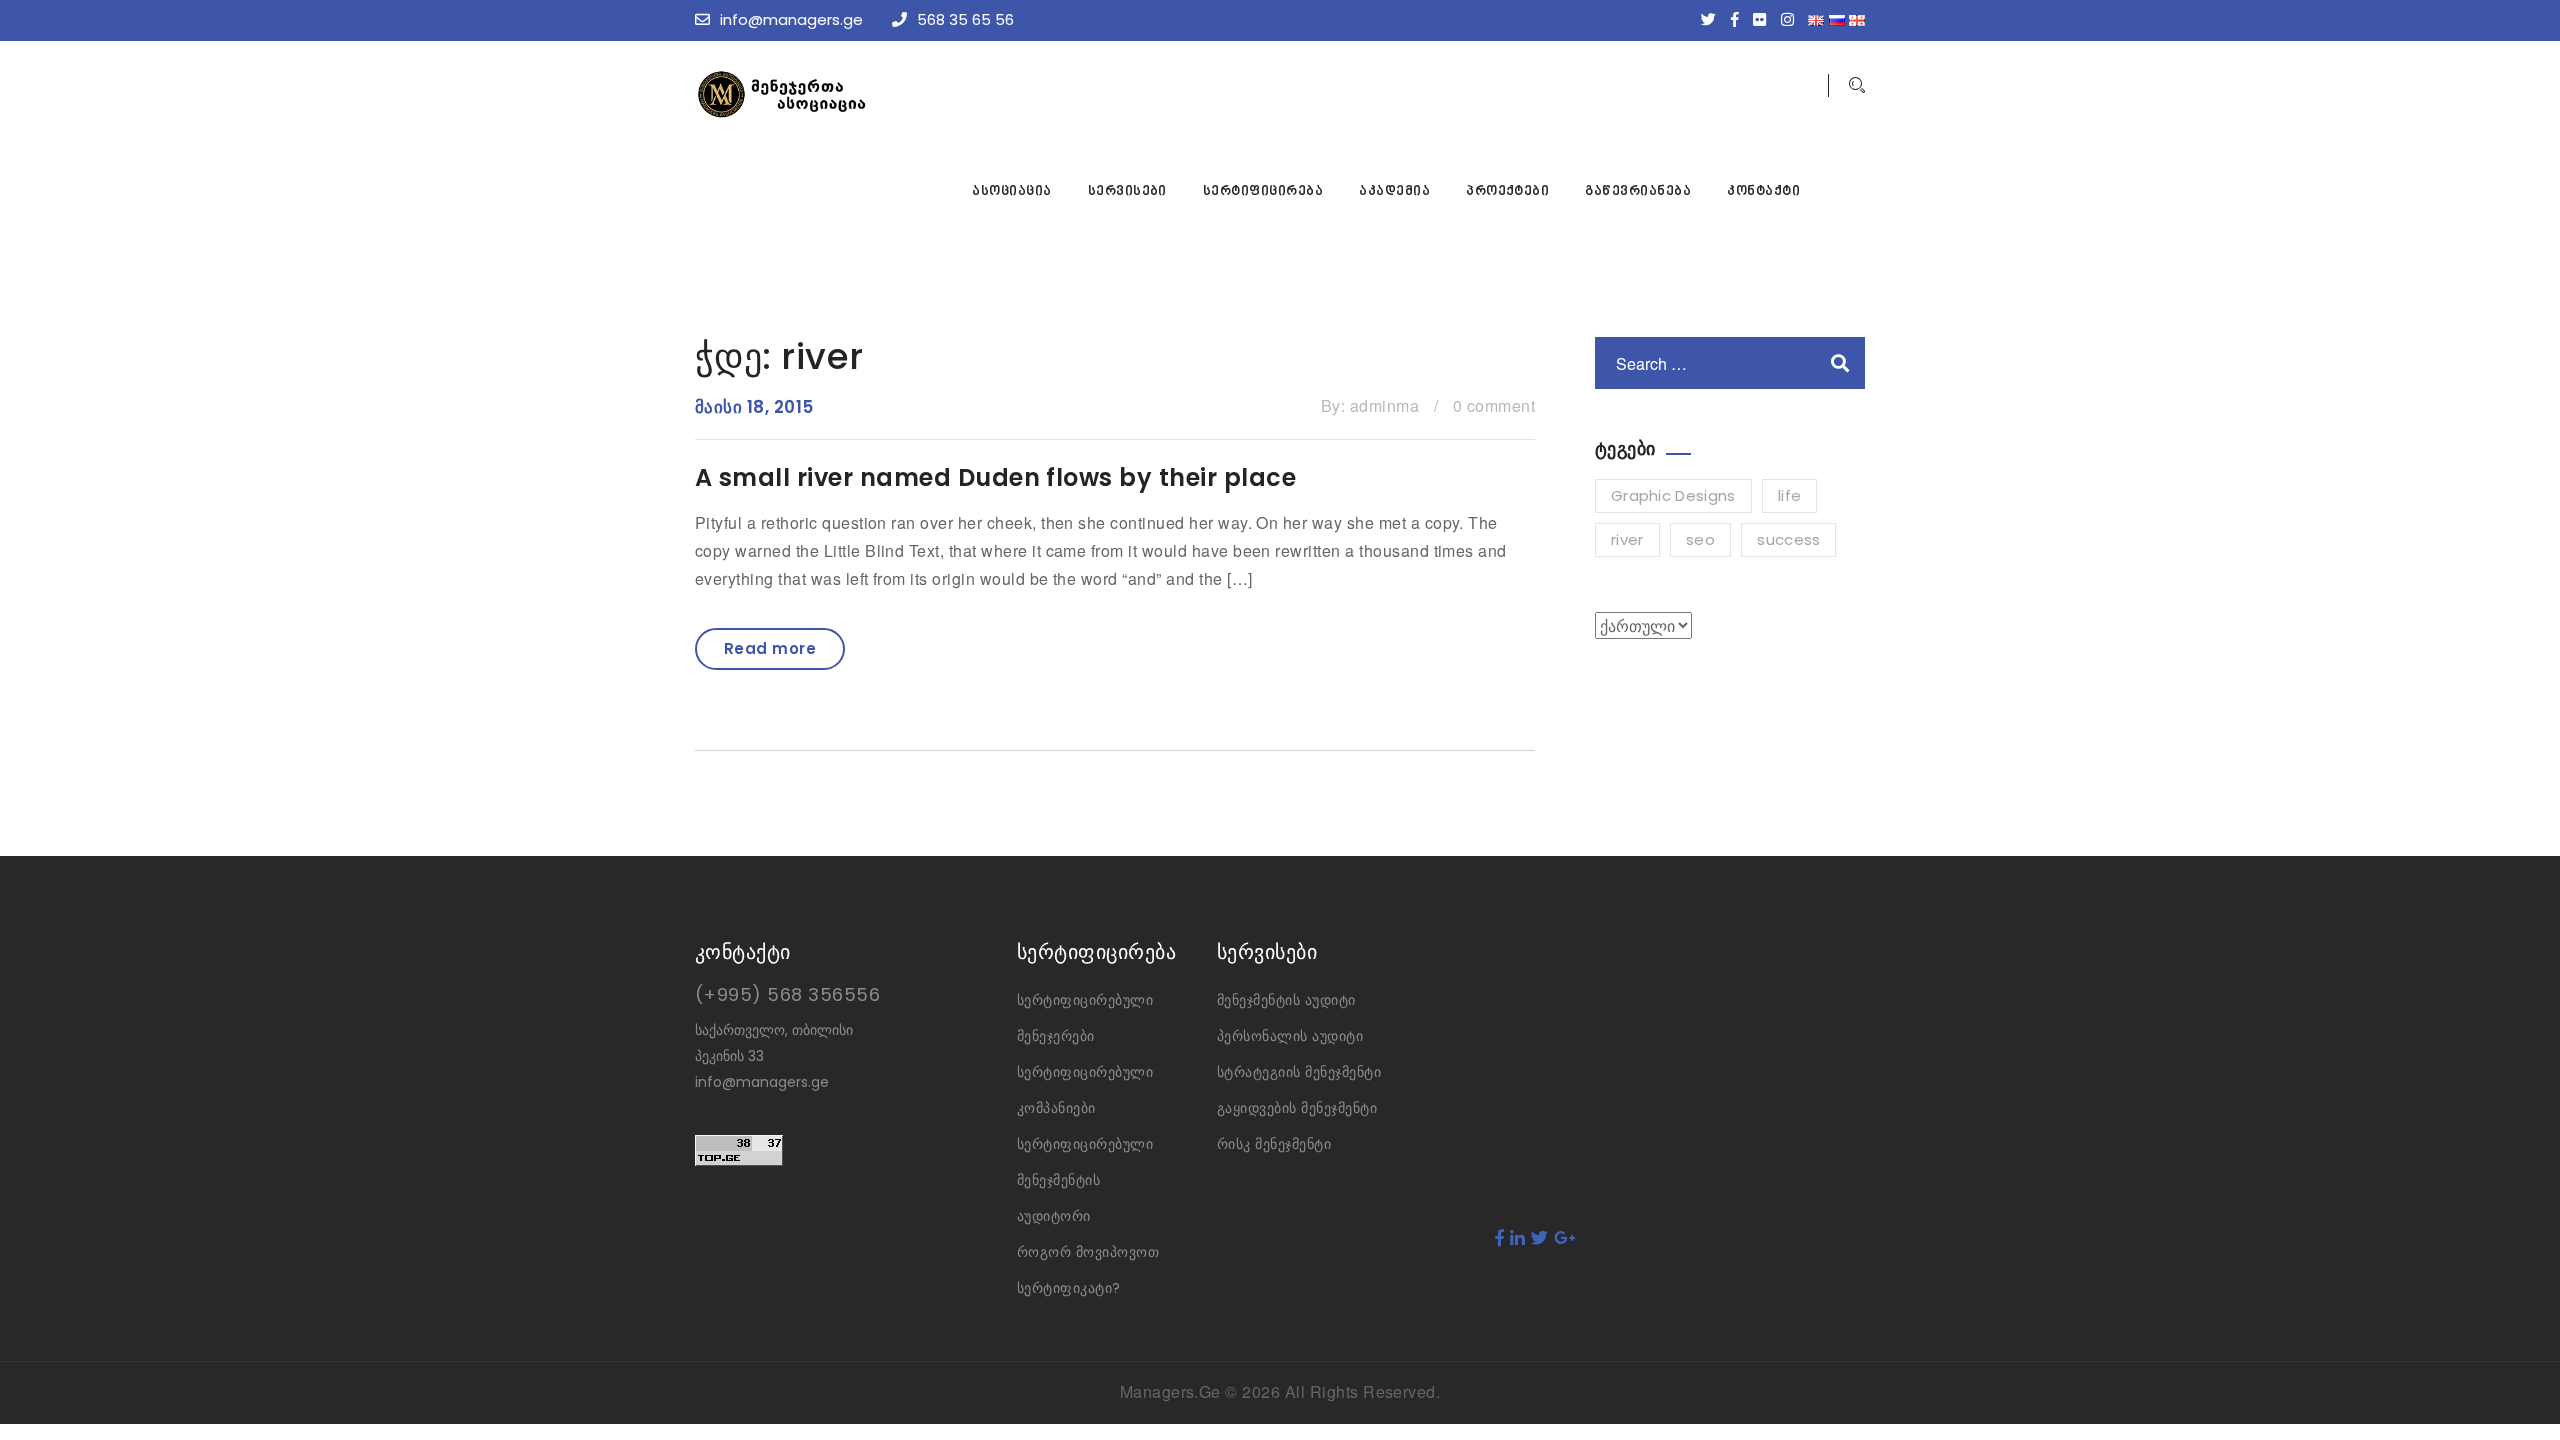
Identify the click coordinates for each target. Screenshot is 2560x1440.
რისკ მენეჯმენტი (1274, 1144)
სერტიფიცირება (1263, 192)
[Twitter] (1713, 19)
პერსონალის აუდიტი (1290, 1036)
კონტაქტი (1763, 192)
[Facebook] (1740, 19)
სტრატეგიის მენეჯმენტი (1299, 1072)
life (1789, 495)
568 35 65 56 (965, 19)
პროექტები (1507, 192)
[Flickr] (1764, 19)
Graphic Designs (1673, 495)
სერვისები (1127, 192)
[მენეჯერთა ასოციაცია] (845, 94)
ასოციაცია (1011, 192)
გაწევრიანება (1638, 192)
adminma (1384, 405)
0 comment (1494, 405)
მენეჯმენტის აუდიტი (1286, 1000)
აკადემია (1394, 192)
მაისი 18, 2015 (754, 407)
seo (1700, 539)
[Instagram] (1792, 19)
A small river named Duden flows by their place (995, 477)
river (1627, 539)
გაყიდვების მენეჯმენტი (1297, 1108)
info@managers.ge (791, 19)
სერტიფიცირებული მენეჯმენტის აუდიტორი (1085, 1180)
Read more (770, 648)
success (1788, 539)
